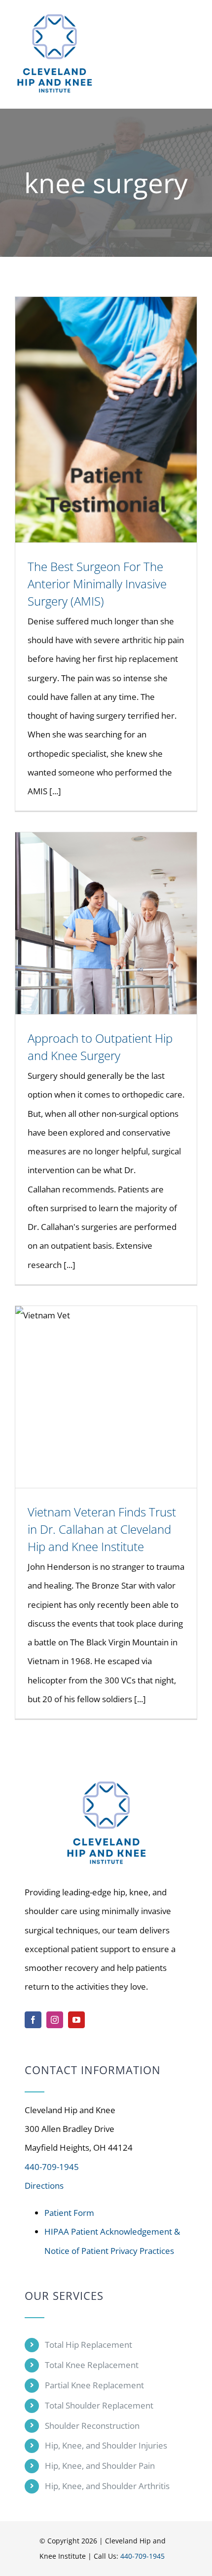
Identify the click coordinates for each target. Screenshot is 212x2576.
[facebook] (33, 2020)
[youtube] (76, 2020)
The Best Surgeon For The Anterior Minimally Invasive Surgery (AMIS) (97, 584)
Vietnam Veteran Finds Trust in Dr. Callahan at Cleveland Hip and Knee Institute (102, 1529)
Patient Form (69, 2213)
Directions (44, 2186)
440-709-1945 (52, 2167)
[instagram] (55, 2020)
